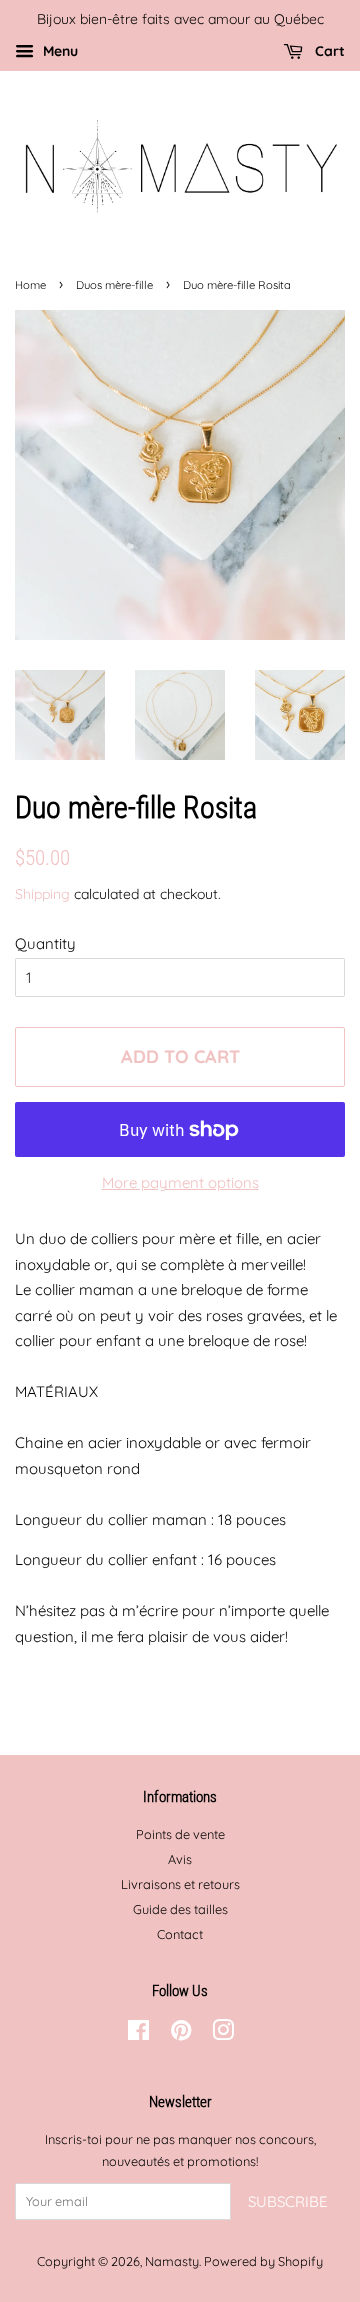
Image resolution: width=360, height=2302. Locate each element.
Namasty (172, 2261)
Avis (180, 1859)
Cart (328, 50)
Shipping (42, 893)
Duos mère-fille (114, 285)
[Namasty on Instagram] (223, 2034)
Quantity (45, 943)
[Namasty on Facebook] (138, 2034)
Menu (58, 50)
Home (30, 285)
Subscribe (288, 2201)
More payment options (180, 1182)
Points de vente (180, 1834)
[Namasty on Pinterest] (181, 2034)
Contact (180, 1934)
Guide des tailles (180, 1909)
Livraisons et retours (180, 1884)
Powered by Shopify (263, 2261)
